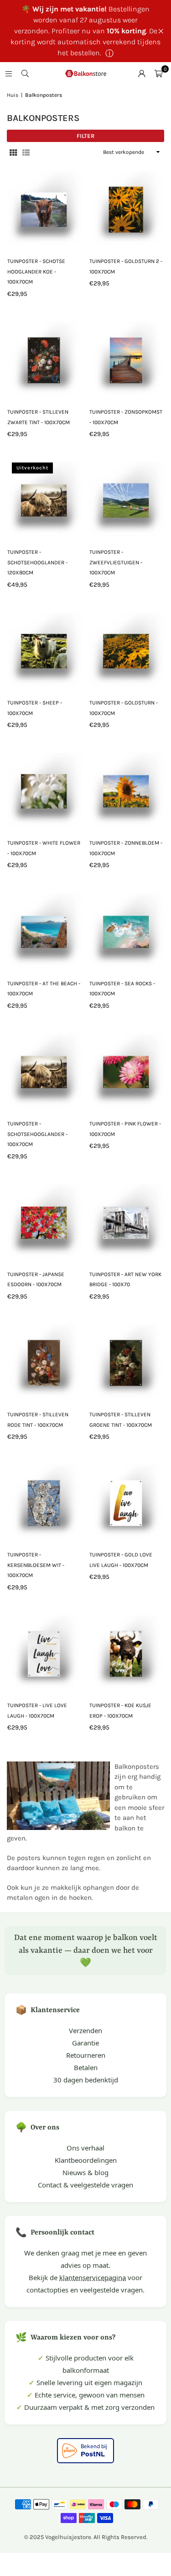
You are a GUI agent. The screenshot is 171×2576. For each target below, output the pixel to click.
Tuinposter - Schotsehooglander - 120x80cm (37, 562)
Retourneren (86, 2055)
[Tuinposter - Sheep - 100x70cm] (44, 649)
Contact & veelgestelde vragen (85, 2185)
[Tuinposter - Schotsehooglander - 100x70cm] (44, 1070)
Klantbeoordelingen (86, 2160)
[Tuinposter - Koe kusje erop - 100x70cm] (127, 1652)
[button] (158, 74)
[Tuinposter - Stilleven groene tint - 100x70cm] (127, 1361)
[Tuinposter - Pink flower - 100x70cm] (127, 1070)
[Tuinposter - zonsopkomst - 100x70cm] (127, 359)
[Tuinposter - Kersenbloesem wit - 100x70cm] (44, 1501)
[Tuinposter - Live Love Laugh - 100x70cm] (44, 1652)
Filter (85, 136)
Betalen (86, 2067)
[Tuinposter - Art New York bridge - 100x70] (127, 1221)
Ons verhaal (85, 2148)
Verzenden (85, 2030)
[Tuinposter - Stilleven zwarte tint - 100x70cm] (44, 359)
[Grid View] (13, 152)
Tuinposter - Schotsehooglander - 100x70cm (37, 1134)
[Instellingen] (142, 74)
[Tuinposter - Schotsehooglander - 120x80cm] (44, 499)
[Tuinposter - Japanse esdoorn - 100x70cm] (44, 1221)
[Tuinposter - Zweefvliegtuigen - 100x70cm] (127, 499)
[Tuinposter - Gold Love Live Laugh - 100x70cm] (127, 1501)
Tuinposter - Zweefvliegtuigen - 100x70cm (116, 562)
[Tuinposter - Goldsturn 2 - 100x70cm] (127, 208)
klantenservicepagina (93, 2277)
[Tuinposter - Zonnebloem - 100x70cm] (127, 790)
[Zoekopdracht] (25, 74)
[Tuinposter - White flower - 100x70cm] (44, 790)
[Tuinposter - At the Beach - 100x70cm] (44, 930)
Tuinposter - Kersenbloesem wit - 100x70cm (36, 1565)
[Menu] (9, 74)
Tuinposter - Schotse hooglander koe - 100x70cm (36, 271)
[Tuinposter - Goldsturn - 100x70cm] (127, 649)
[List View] (26, 152)
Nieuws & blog (85, 2172)
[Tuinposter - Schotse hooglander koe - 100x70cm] (44, 208)
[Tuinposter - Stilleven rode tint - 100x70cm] (44, 1361)
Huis (13, 95)
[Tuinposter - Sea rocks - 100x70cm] (127, 930)
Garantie (85, 2043)
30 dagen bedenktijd (86, 2080)
